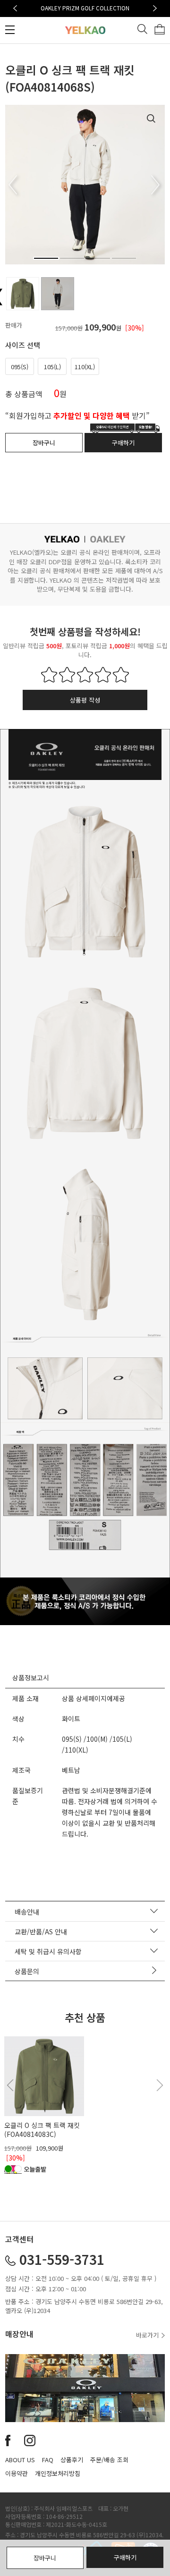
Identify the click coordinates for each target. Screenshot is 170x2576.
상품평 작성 (85, 700)
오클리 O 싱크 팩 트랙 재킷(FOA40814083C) (42, 2129)
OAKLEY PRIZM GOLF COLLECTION (85, 8)
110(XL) (85, 367)
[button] (15, 8)
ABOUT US (20, 2460)
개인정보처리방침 (58, 2473)
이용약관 (17, 2473)
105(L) (52, 367)
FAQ (48, 2460)
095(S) (20, 367)
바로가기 (148, 2335)
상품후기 (72, 2460)
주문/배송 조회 (109, 2460)
